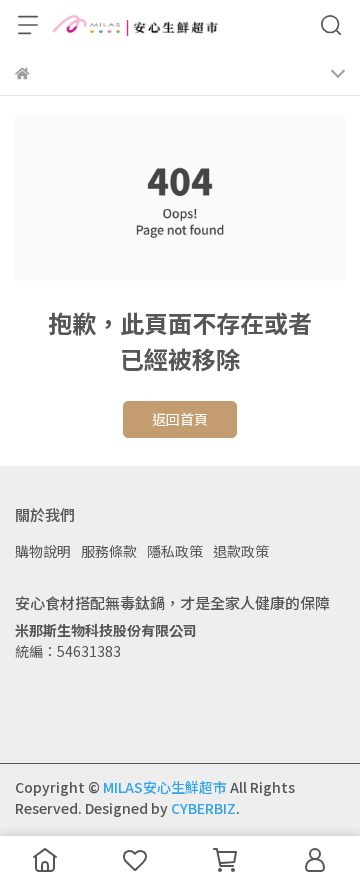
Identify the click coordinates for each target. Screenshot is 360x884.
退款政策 (241, 551)
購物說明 (43, 551)
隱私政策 (175, 551)
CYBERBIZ (203, 808)
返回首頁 (180, 419)
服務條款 (109, 551)
